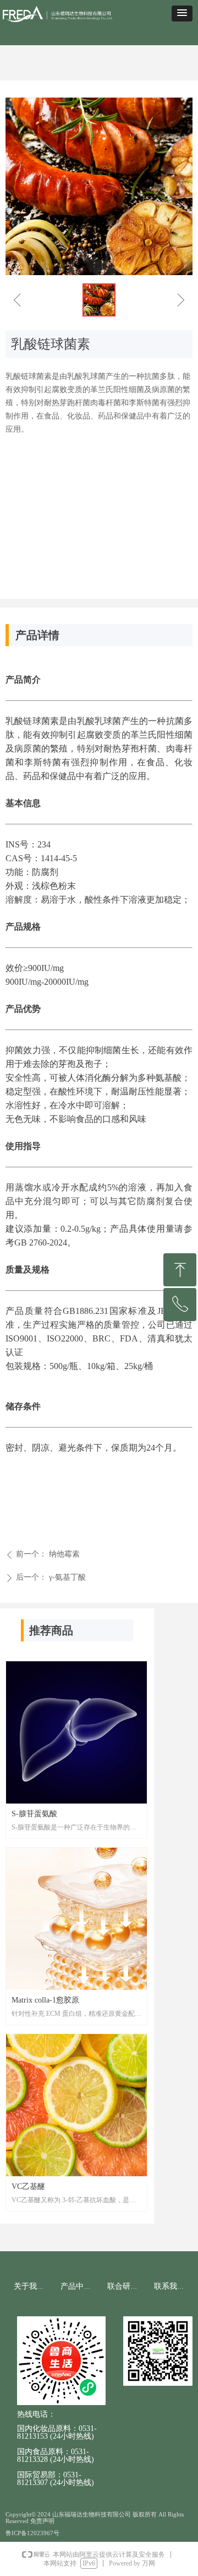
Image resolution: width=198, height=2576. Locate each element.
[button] (182, 14)
